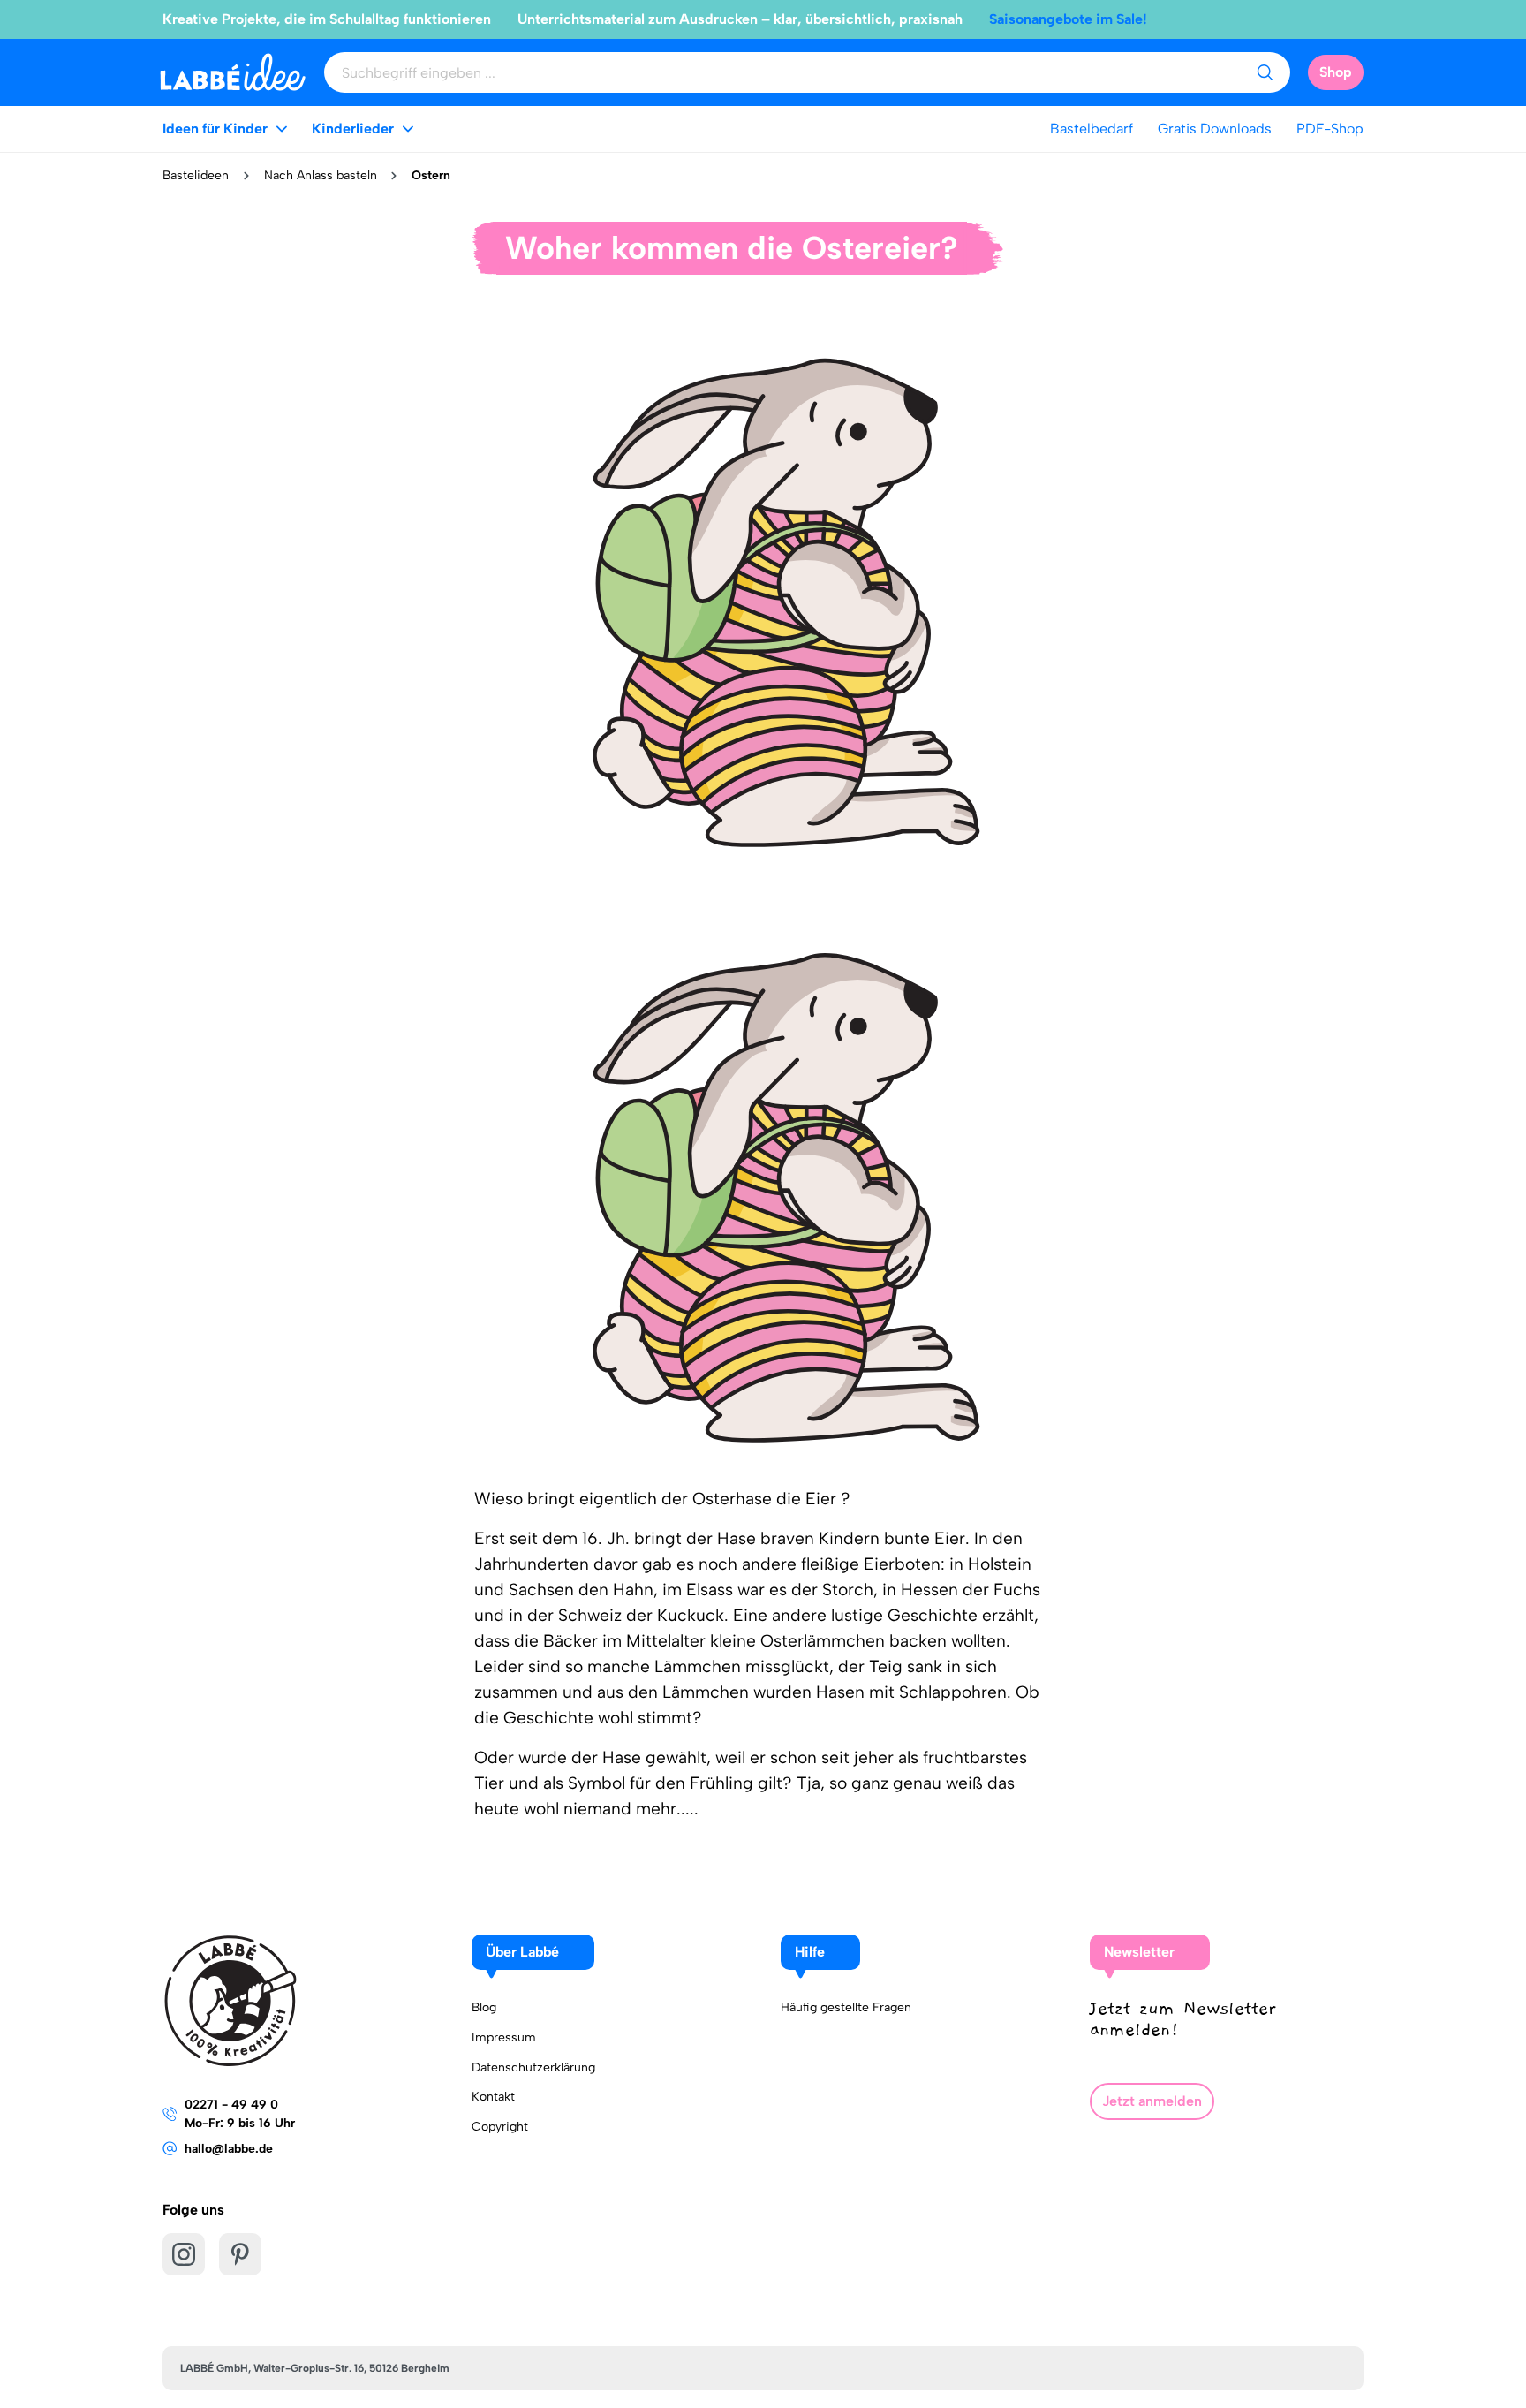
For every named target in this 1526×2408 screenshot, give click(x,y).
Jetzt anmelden (1152, 2101)
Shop (1336, 72)
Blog (484, 2007)
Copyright (500, 2127)
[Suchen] (1265, 72)
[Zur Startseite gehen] (233, 72)
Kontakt (493, 2097)
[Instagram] (184, 2254)
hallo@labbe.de (229, 2149)
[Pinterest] (240, 2254)
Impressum (504, 2037)
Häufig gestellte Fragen (846, 2007)
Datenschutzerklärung (533, 2067)
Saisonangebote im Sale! (1068, 19)
